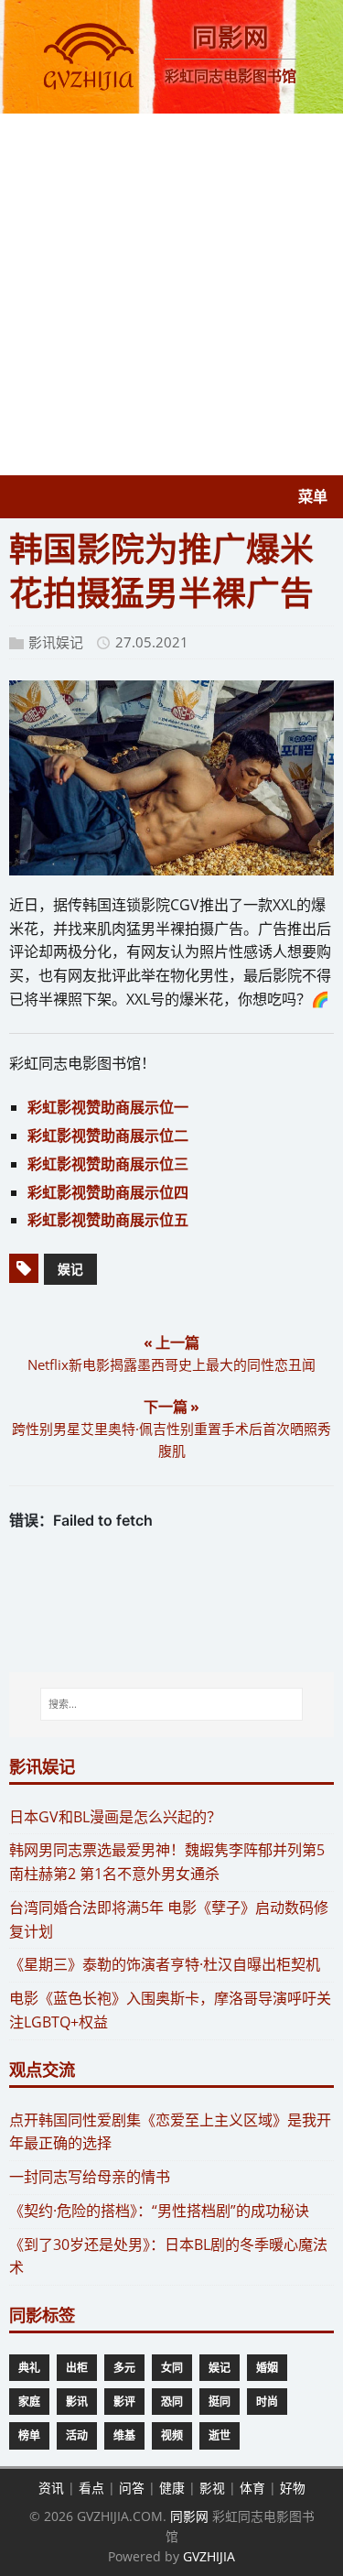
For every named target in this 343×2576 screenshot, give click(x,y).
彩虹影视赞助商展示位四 (108, 1192)
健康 (172, 2488)
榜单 (29, 2435)
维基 (124, 2435)
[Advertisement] (171, 294)
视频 (172, 2435)
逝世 (220, 2435)
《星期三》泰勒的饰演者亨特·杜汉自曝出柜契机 (165, 1964)
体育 (252, 2488)
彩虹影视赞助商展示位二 (108, 1136)
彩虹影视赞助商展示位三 (108, 1164)
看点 (91, 2488)
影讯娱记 (56, 642)
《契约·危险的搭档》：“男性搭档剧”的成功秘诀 (159, 2211)
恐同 (172, 2402)
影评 (124, 2402)
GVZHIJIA (209, 2556)
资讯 (51, 2488)
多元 (124, 2368)
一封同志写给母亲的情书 (90, 2177)
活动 (77, 2435)
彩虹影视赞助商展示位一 (108, 1107)
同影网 (189, 2516)
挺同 (220, 2402)
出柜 (77, 2368)
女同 (172, 2368)
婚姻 (267, 2368)
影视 (212, 2488)
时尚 (267, 2402)
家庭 (29, 2402)
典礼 (29, 2368)
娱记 (70, 1269)
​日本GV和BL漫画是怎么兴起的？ (115, 1817)
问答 (132, 2488)
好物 (293, 2488)
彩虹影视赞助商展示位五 (108, 1220)
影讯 (77, 2402)
